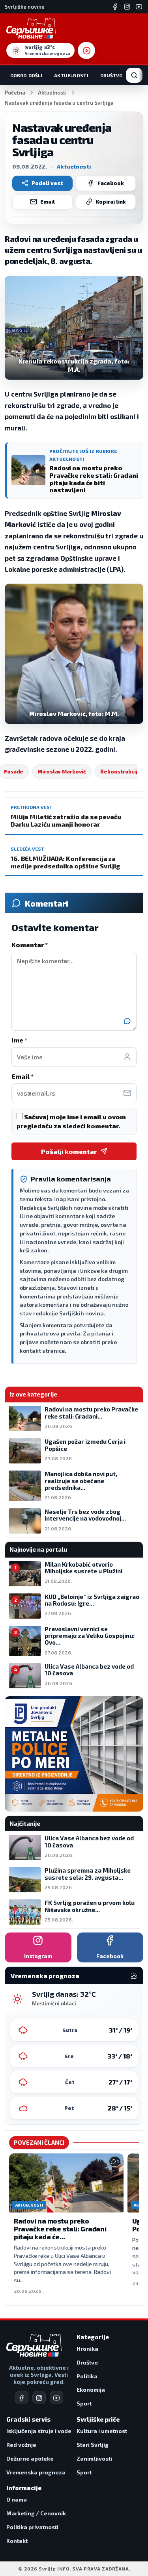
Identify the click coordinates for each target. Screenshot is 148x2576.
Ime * (19, 1040)
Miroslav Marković (62, 772)
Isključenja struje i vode (39, 2431)
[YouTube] (139, 7)
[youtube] (56, 2398)
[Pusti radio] (86, 50)
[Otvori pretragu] (134, 75)
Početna (15, 93)
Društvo (112, 75)
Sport (84, 2403)
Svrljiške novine (25, 7)
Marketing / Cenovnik (36, 2513)
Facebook (111, 183)
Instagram (38, 1956)
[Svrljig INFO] (31, 28)
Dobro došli (26, 75)
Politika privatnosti (32, 2527)
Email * (22, 1076)
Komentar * (30, 945)
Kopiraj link (111, 202)
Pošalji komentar (69, 1151)
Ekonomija (91, 2390)
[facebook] (22, 2398)
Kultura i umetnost (102, 2431)
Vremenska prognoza (36, 2472)
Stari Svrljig (93, 2445)
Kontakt (17, 2541)
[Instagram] (127, 7)
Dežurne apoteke (30, 2458)
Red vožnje (21, 2445)
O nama (17, 2499)
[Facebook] (115, 7)
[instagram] (39, 2398)
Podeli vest (47, 183)
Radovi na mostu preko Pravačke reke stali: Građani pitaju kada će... (60, 2228)
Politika (87, 2376)
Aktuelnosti (71, 75)
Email (48, 202)
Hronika (87, 2349)
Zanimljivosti (94, 2458)
